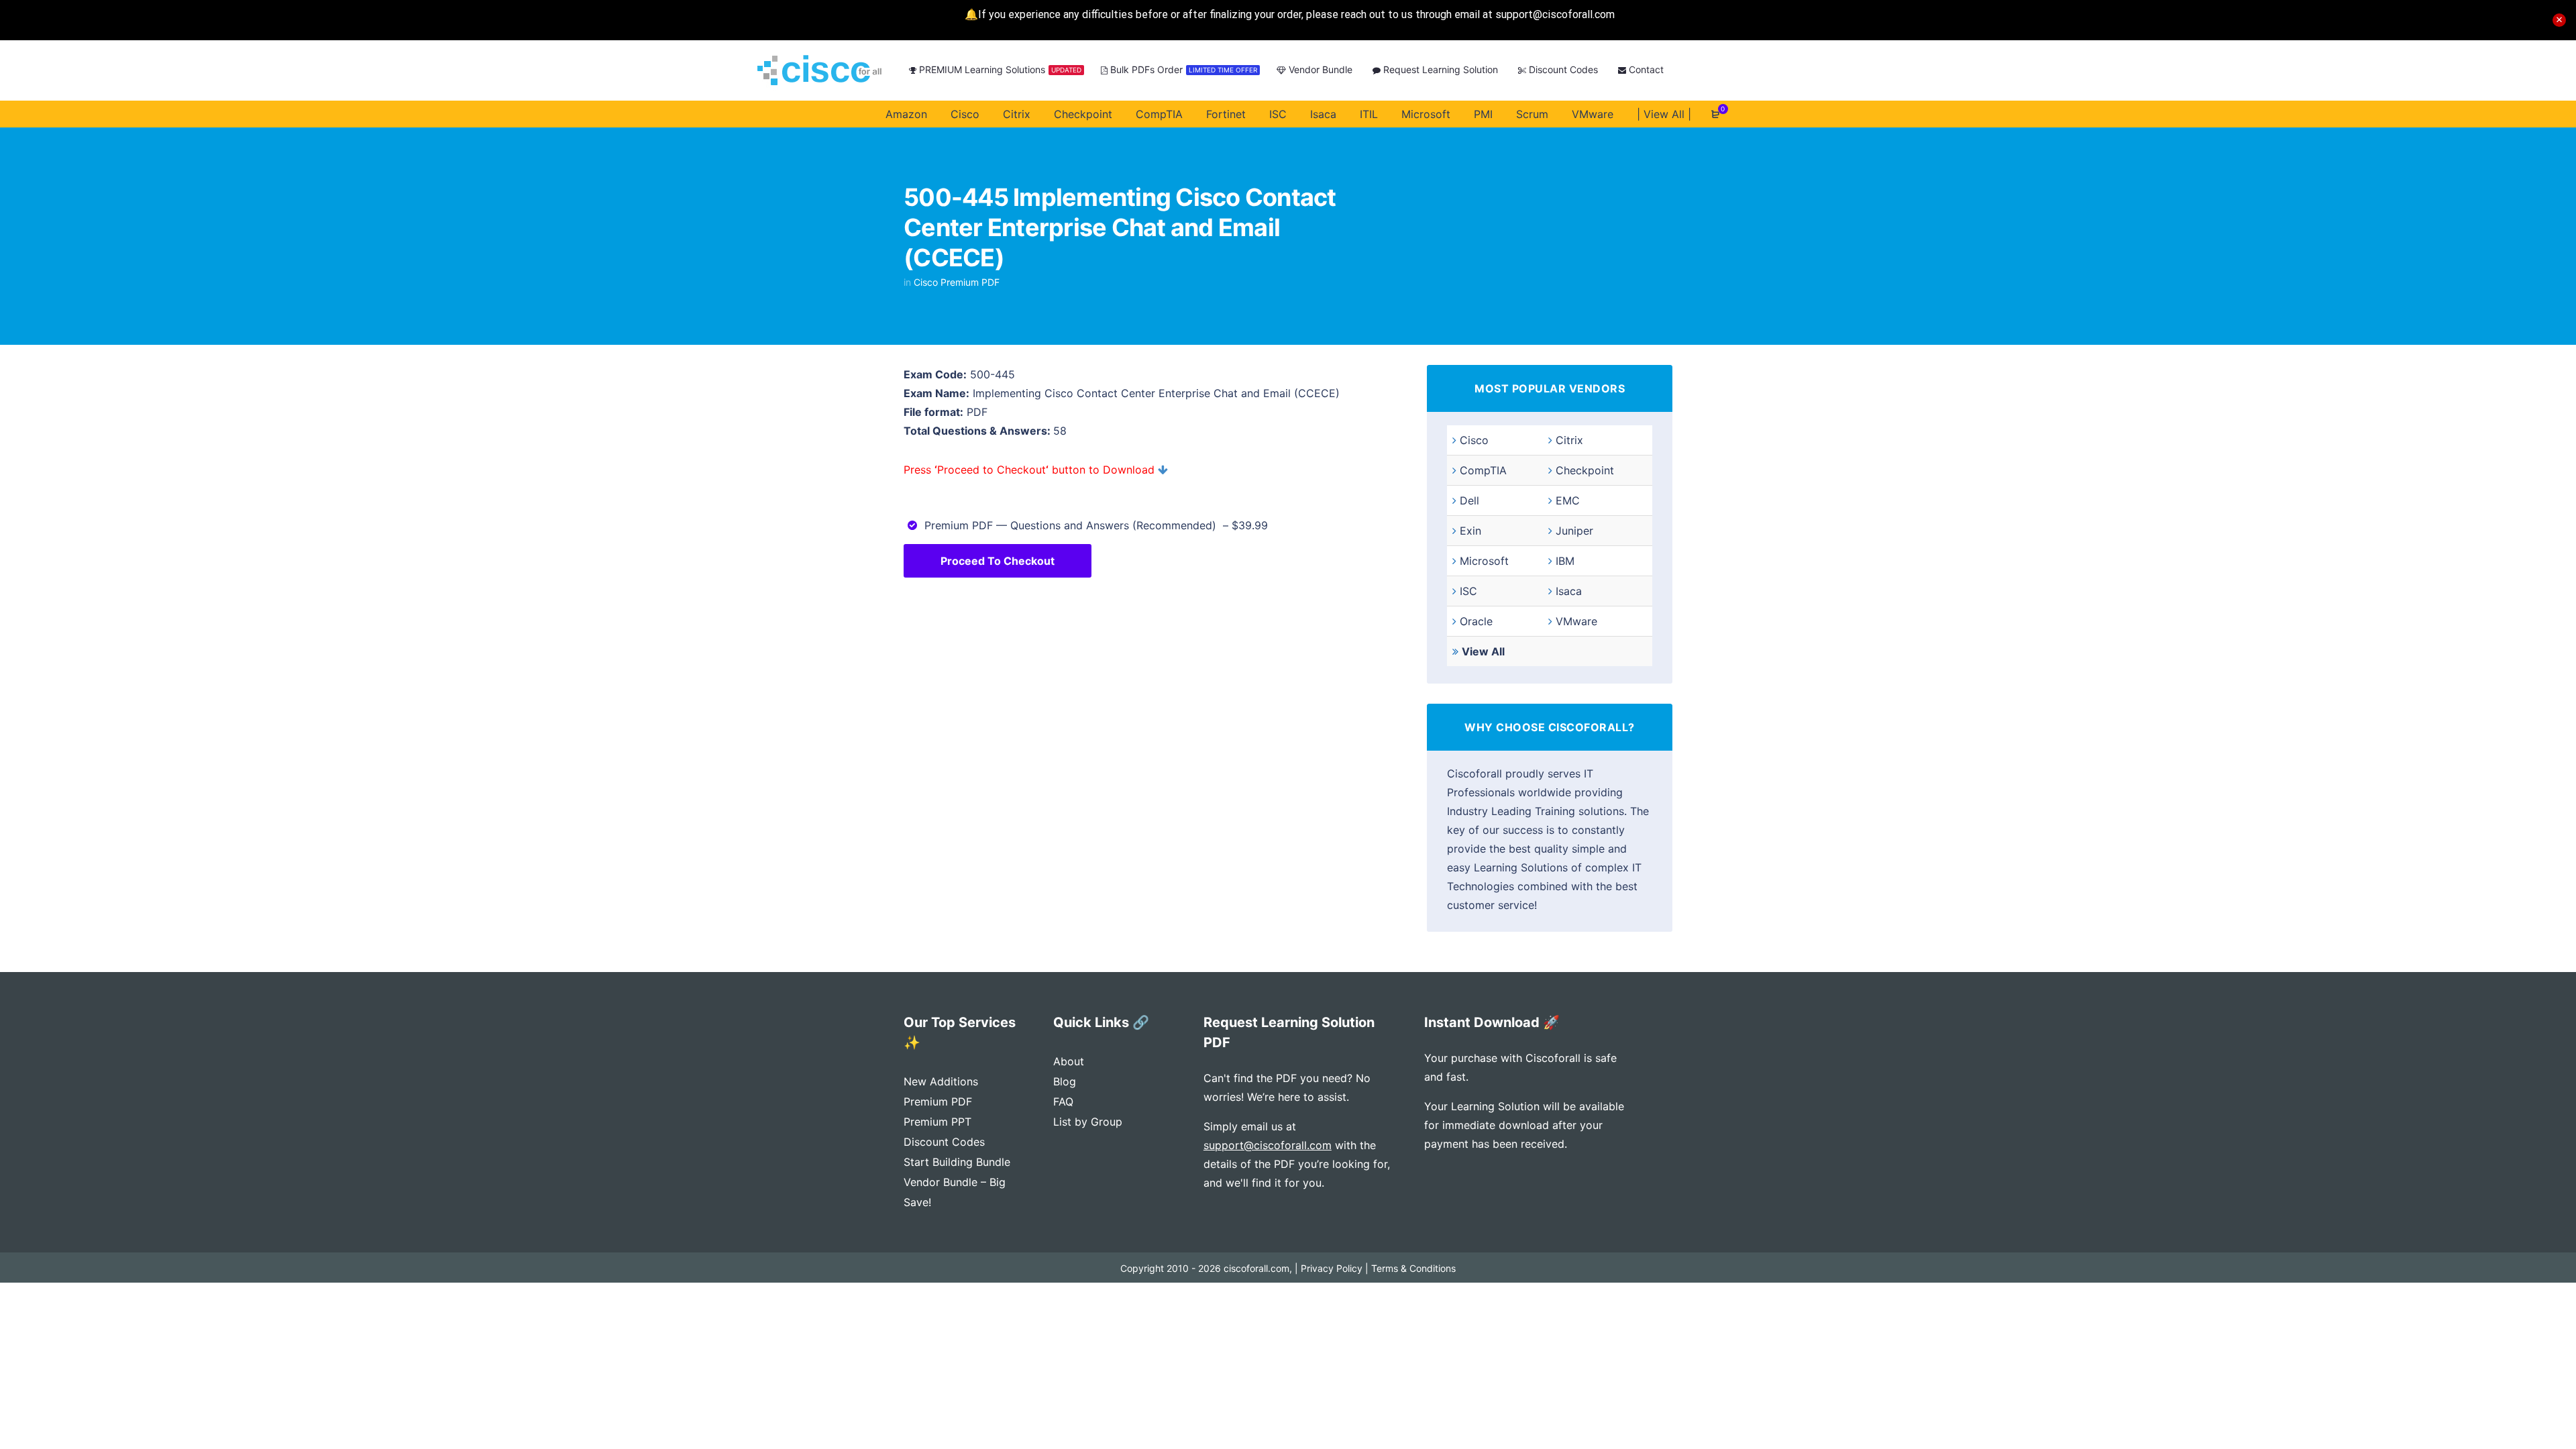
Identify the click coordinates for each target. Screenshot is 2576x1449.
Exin (1470, 531)
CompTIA (1483, 470)
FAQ (1063, 1102)
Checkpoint (1585, 470)
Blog (1065, 1081)
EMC (1568, 500)
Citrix (1569, 440)
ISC (1468, 591)
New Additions (941, 1081)
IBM (1565, 561)
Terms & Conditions (1413, 1268)
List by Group (1088, 1122)
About (1069, 1061)
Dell (1469, 500)
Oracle (1476, 621)
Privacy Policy (1332, 1268)
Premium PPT (937, 1122)
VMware (1576, 621)
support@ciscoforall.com (1268, 1145)
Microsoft (1484, 561)
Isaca (1569, 591)
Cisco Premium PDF (957, 282)
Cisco (1474, 440)
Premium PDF (938, 1102)
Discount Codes (944, 1142)
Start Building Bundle (957, 1162)
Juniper (1574, 531)
